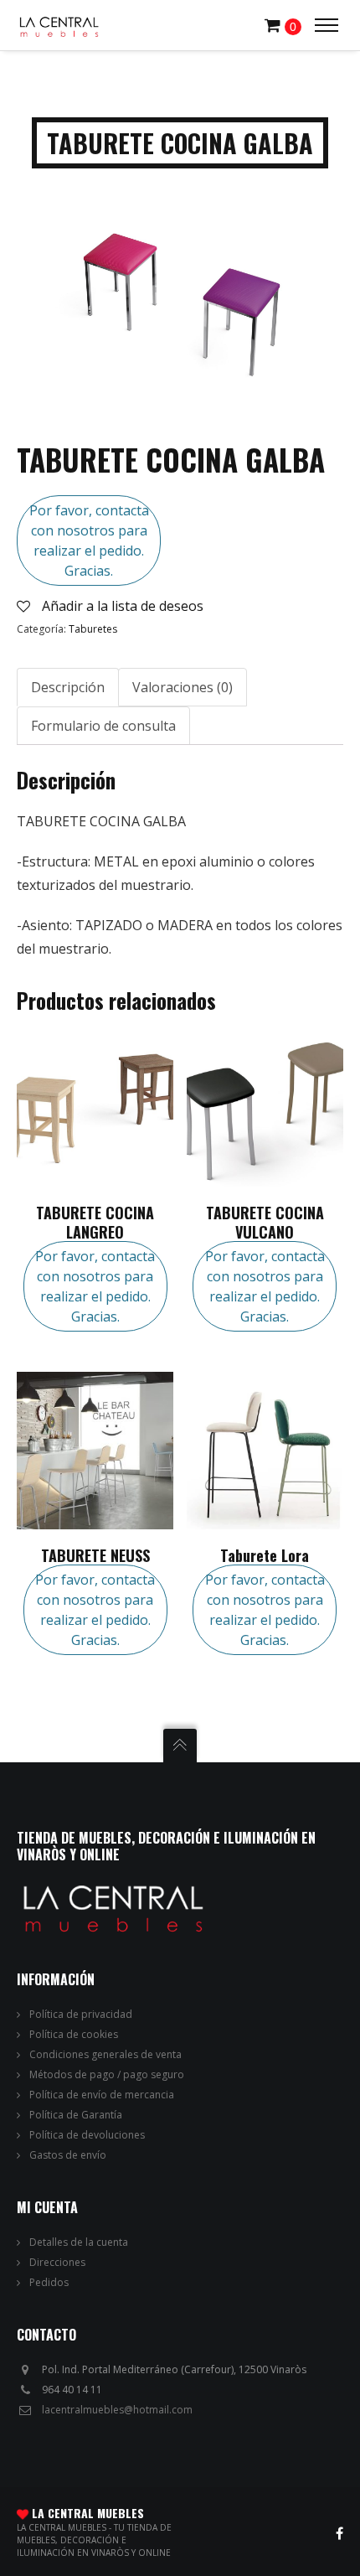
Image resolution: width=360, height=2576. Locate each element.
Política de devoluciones (87, 2135)
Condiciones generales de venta (105, 2054)
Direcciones (57, 2262)
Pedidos (49, 2282)
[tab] (68, 687)
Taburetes (93, 629)
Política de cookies (74, 2034)
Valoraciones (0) (183, 687)
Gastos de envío (68, 2155)
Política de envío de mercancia (102, 2095)
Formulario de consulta (103, 726)
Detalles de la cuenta (79, 2242)
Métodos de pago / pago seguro (107, 2074)
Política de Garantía (76, 2115)
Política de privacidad (81, 2014)
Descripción (68, 687)
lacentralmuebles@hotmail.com (117, 2410)
